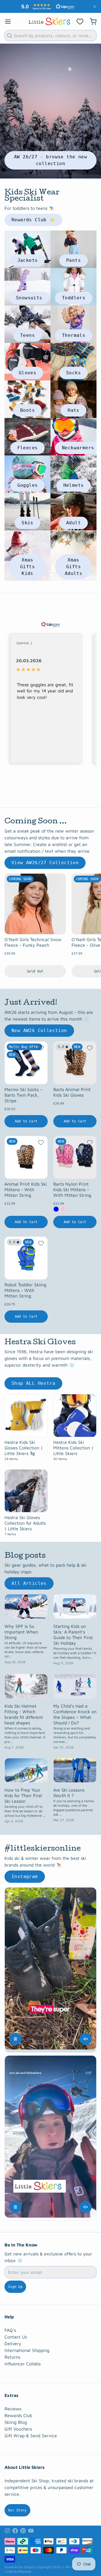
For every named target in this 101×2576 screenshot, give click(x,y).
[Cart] (91, 18)
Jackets (28, 256)
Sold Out (35, 967)
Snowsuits (29, 294)
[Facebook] (15, 2527)
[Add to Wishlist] (41, 1044)
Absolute (25, 2567)
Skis (27, 519)
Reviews (13, 2405)
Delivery (13, 2340)
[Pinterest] (23, 2527)
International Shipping (27, 2346)
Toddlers (74, 294)
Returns (12, 2353)
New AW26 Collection (39, 1027)
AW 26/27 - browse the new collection (50, 156)
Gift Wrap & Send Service (31, 2432)
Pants (74, 256)
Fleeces (28, 444)
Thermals (74, 331)
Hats (74, 406)
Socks (74, 369)
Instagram (25, 1873)
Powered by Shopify (20, 2563)
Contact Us (16, 2333)
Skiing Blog (16, 2418)
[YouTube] (31, 2527)
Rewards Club (18, 2412)
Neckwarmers (78, 444)
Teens (27, 331)
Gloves (27, 369)
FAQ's (10, 2326)
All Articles (29, 1579)
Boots (27, 406)
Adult (74, 519)
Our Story (17, 2506)
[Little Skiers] (49, 17)
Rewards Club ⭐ (33, 216)
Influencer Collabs (23, 2360)
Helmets (74, 481)
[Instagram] (7, 2527)
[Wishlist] (80, 18)
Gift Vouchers (18, 2425)
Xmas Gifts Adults (74, 563)
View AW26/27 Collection (45, 859)
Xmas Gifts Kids (27, 563)
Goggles (28, 481)
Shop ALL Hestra (33, 1379)
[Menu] (10, 18)
